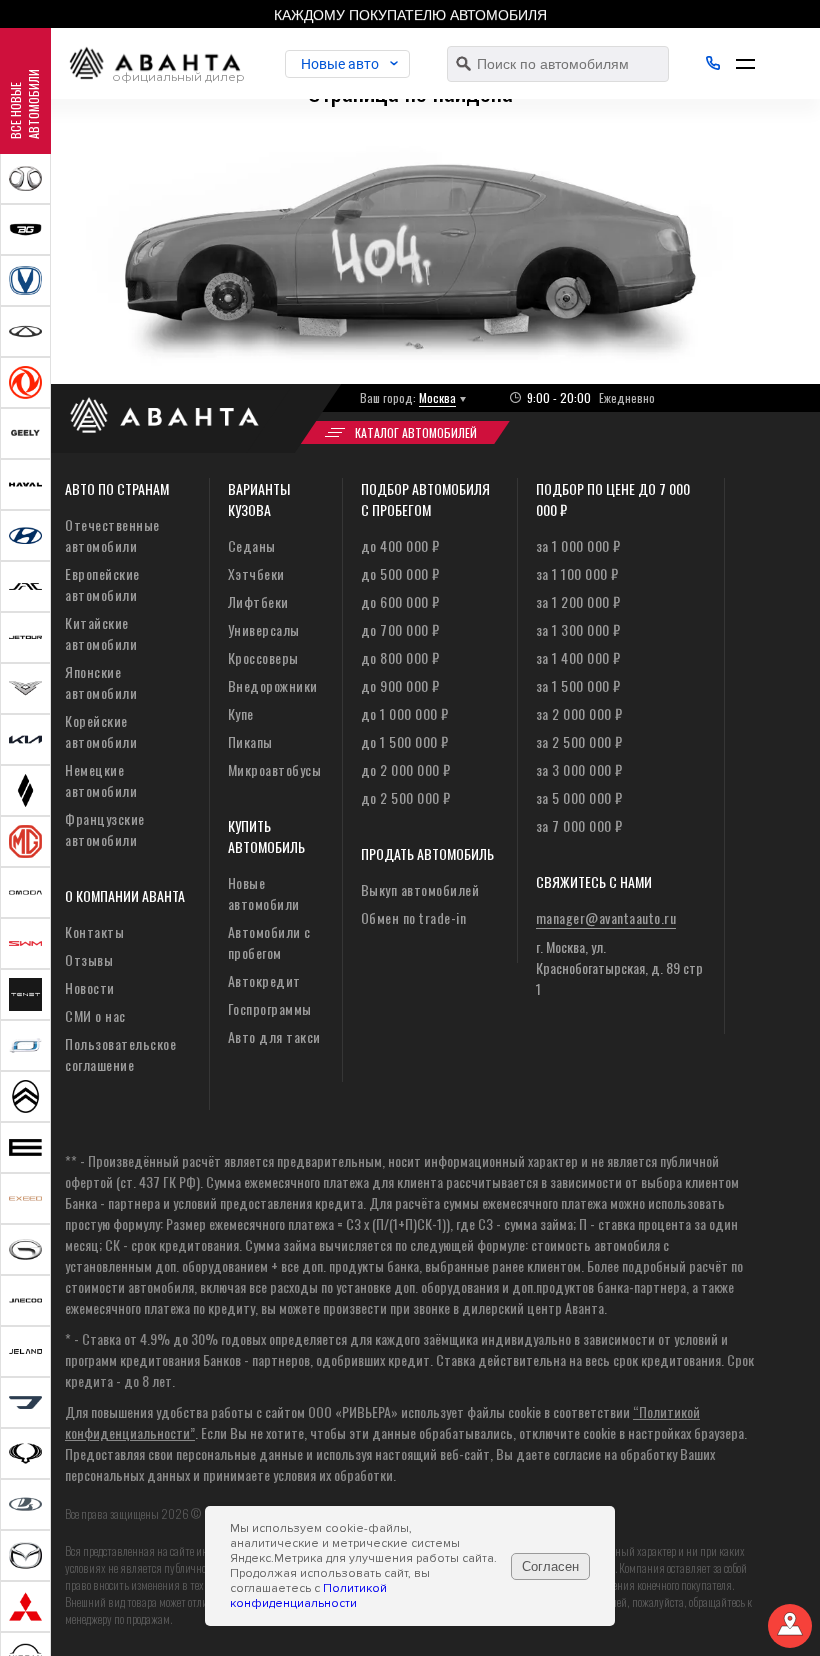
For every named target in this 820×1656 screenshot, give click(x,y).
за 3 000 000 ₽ (579, 769)
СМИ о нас (95, 1015)
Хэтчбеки (256, 573)
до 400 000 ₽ (400, 545)
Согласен (550, 1566)
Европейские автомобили (102, 584)
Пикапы (250, 741)
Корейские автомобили (101, 731)
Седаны (252, 545)
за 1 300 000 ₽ (578, 629)
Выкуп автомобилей (420, 889)
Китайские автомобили (101, 633)
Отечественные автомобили (112, 535)
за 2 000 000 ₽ (579, 713)
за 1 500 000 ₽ (578, 685)
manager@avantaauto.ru (606, 917)
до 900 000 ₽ (400, 685)
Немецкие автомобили (101, 780)
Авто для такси (274, 1036)
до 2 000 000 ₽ (406, 769)
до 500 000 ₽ (400, 573)
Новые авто (340, 64)
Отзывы (89, 959)
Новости (90, 987)
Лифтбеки (258, 601)
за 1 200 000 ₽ (578, 601)
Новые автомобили (264, 893)
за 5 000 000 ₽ (579, 797)
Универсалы (264, 629)
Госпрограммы (270, 1008)
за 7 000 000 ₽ (579, 825)
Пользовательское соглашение (120, 1054)
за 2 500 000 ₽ (579, 741)
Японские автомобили (101, 682)
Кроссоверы (263, 657)
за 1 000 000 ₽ (578, 545)
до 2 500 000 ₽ (406, 797)
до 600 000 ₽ (400, 601)
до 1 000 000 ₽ (405, 713)
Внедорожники (273, 685)
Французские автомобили (105, 829)
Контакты (94, 931)
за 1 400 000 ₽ (578, 657)
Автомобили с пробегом (269, 942)
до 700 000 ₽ (400, 629)
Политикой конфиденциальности (308, 1596)
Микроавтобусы (275, 769)
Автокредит (264, 980)
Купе (241, 713)
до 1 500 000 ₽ (405, 741)
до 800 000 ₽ (400, 657)
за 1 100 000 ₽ (577, 573)
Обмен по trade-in (414, 917)
